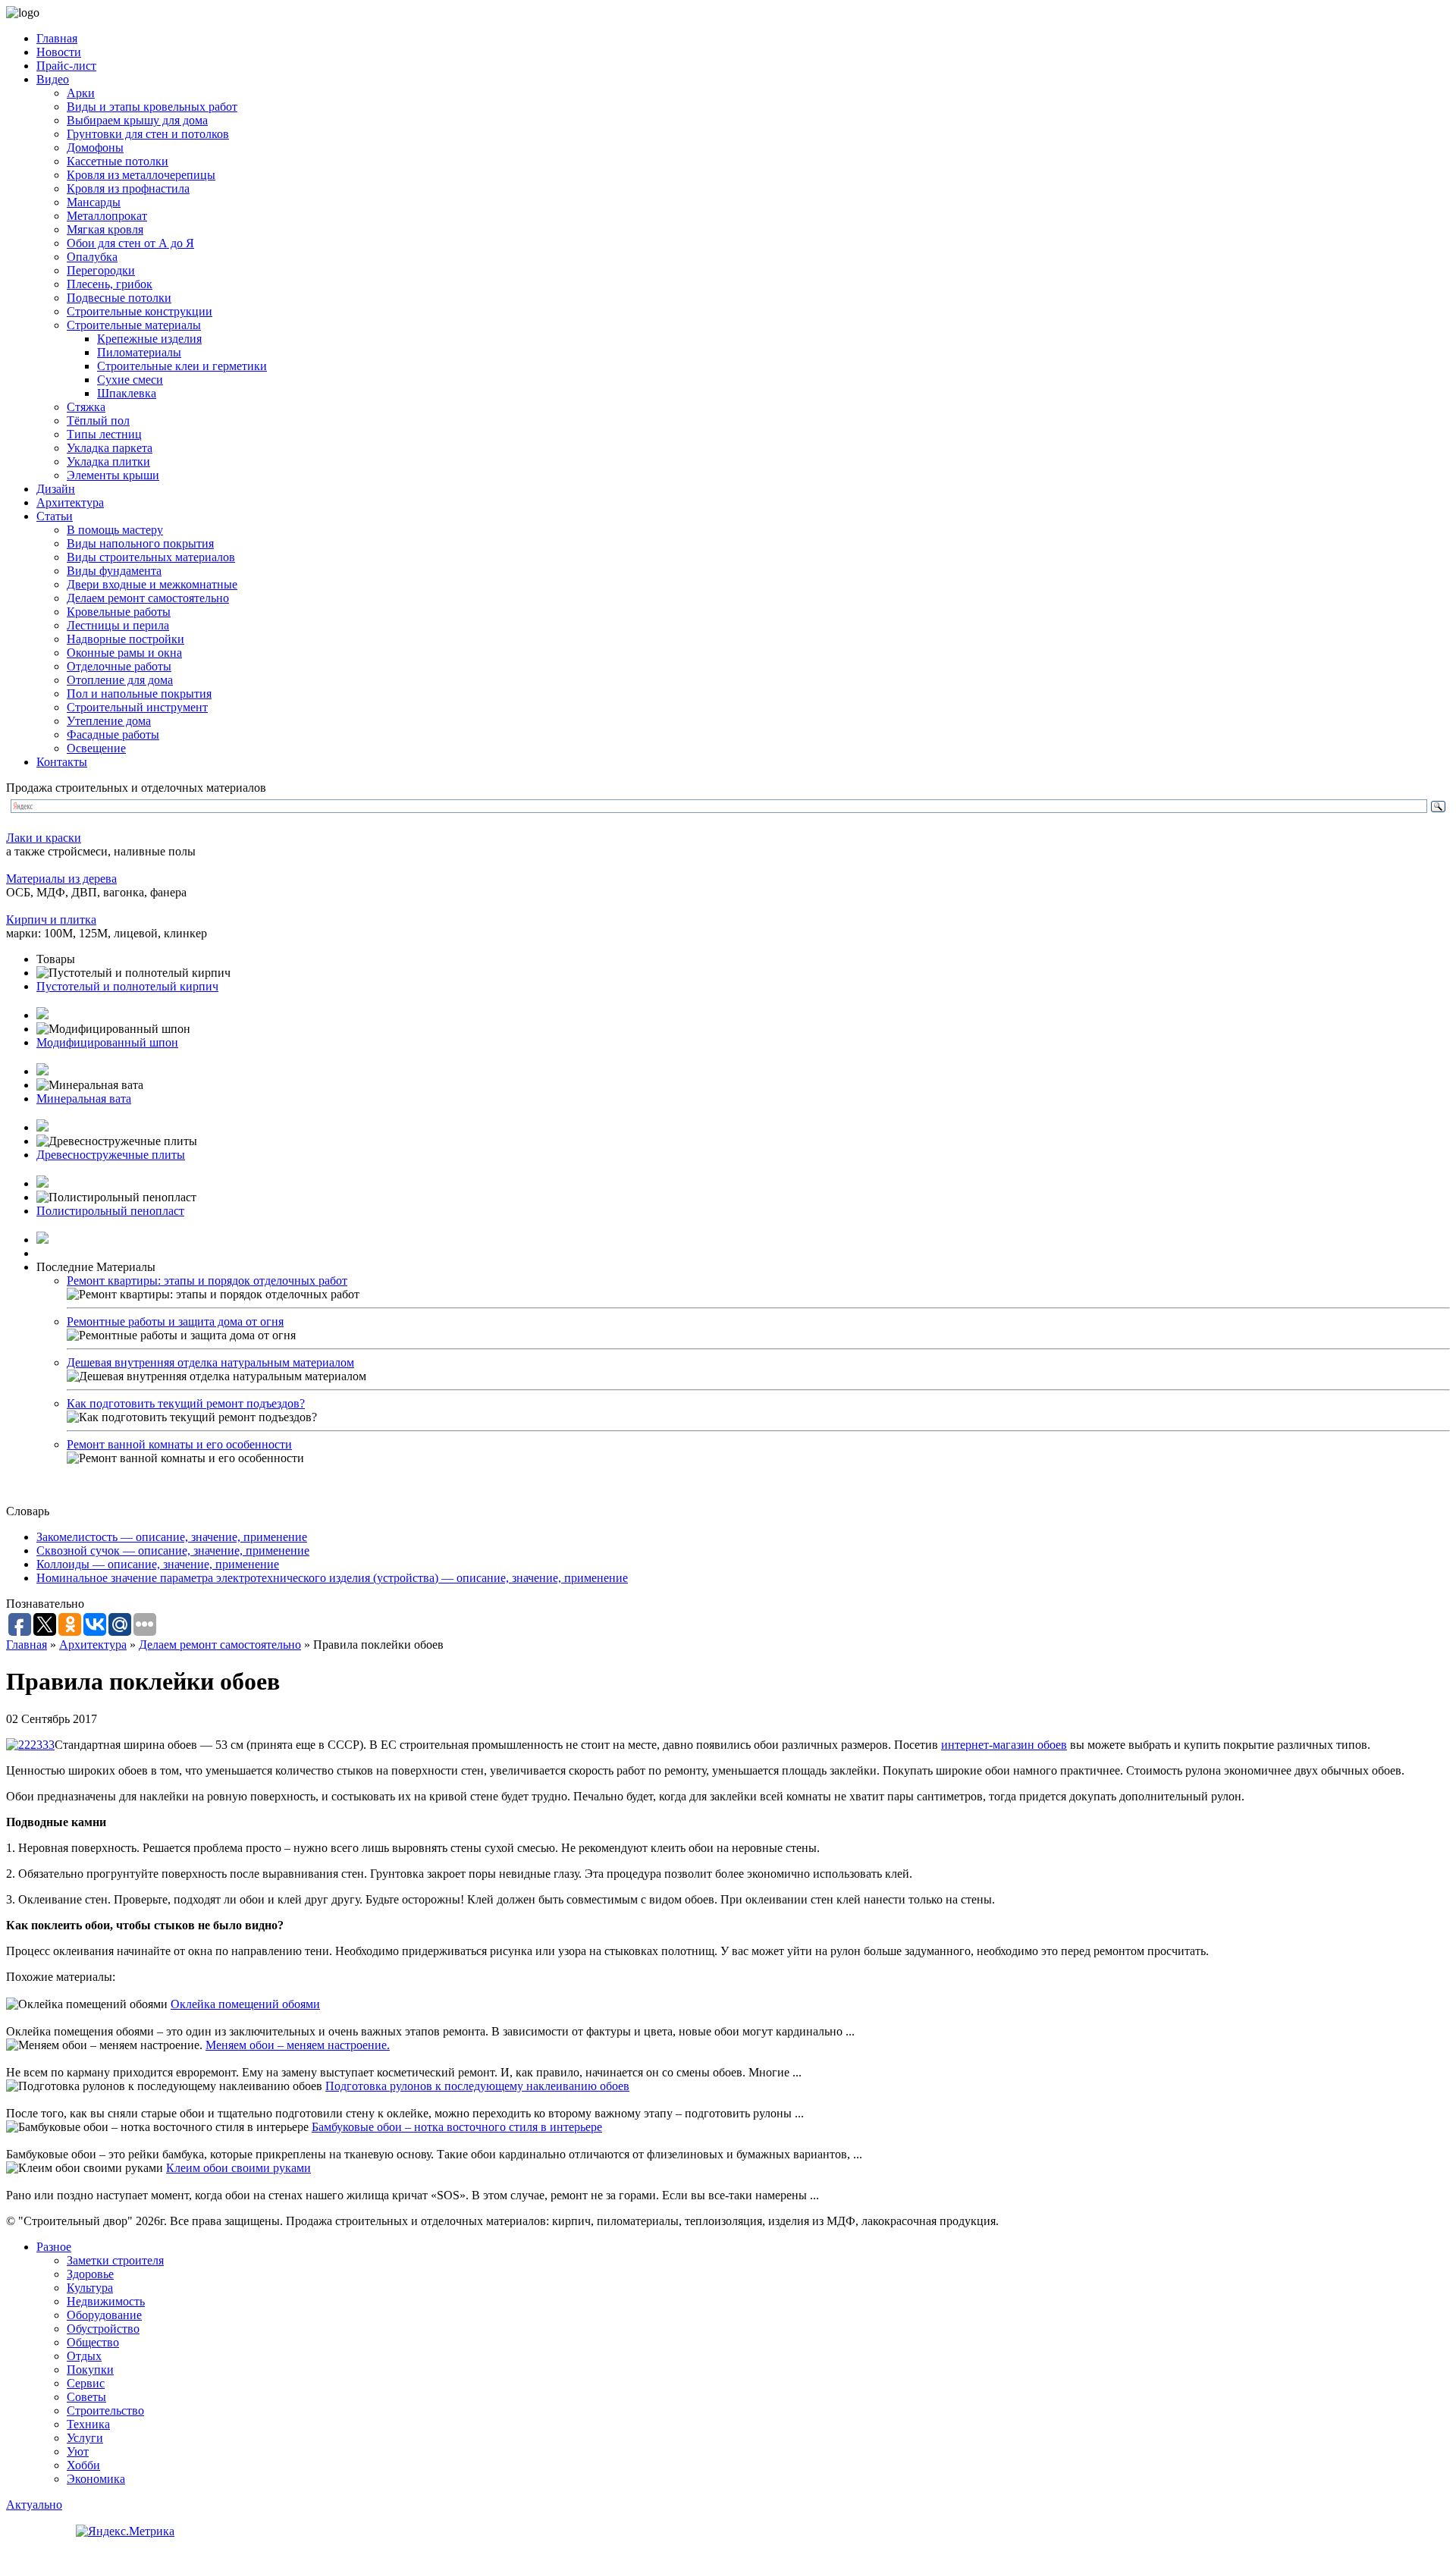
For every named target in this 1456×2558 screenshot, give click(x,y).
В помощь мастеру (115, 530)
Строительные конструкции (140, 311)
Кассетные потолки (118, 161)
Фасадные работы (113, 734)
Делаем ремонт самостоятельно (148, 598)
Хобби (83, 2465)
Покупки (90, 2370)
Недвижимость (106, 2301)
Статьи (55, 516)
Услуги (85, 2438)
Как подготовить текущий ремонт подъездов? (186, 1403)
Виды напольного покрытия (140, 543)
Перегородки (101, 270)
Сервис (86, 2383)
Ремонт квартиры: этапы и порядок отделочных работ (207, 1281)
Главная (57, 38)
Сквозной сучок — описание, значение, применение (173, 1550)
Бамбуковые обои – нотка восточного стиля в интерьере (457, 2127)
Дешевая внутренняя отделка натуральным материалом (210, 1362)
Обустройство (103, 2329)
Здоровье (90, 2274)
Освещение (96, 748)
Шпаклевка (127, 393)
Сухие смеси (130, 380)
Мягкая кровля (105, 229)
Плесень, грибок (110, 284)
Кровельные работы (119, 612)
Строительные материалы (134, 325)
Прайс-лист (66, 66)
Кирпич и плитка (51, 920)
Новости (59, 52)
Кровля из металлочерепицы (141, 175)
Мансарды (94, 202)
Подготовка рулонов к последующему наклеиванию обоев (477, 2086)
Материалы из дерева (61, 879)
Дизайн (56, 489)
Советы (86, 2397)
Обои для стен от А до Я (130, 243)
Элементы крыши (113, 475)
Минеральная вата (84, 1099)
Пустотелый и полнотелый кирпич (127, 986)
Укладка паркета (110, 448)
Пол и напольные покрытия (139, 694)
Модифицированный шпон (107, 1042)
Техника (88, 2424)
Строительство (105, 2410)
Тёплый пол (98, 421)
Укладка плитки (108, 461)
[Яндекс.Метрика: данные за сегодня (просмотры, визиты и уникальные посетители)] (125, 2531)
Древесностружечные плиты (111, 1155)
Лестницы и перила (118, 625)
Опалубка (92, 257)
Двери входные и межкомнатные (152, 584)
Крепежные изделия (149, 339)
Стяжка (86, 407)
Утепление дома (109, 721)
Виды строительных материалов (151, 557)
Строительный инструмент (137, 707)
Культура (90, 2288)
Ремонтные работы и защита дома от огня (175, 1321)
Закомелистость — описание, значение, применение (172, 1537)
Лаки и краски (44, 838)
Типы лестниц (104, 434)
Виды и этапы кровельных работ (152, 107)
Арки (81, 93)
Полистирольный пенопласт (110, 1211)
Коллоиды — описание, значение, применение (158, 1564)
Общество (93, 2342)
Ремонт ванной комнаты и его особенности (179, 1444)
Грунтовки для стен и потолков (148, 134)
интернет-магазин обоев (1004, 1745)
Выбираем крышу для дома (137, 120)
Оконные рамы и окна (124, 653)
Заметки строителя (115, 2260)
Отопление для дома (120, 680)
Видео (53, 79)
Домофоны (95, 148)
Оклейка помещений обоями (245, 2004)
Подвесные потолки (119, 298)
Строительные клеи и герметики (182, 366)
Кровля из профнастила (128, 188)
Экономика (96, 2479)
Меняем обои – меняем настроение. (298, 2045)
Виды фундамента (114, 571)
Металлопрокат (107, 216)
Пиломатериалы (139, 352)
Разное (54, 2247)
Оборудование (104, 2315)
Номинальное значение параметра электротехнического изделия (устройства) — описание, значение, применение (332, 1578)
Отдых (84, 2356)
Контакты (62, 762)
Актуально (34, 2505)
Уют (78, 2451)
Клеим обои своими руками (238, 2168)
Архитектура (70, 502)
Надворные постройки (126, 639)
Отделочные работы (119, 666)
